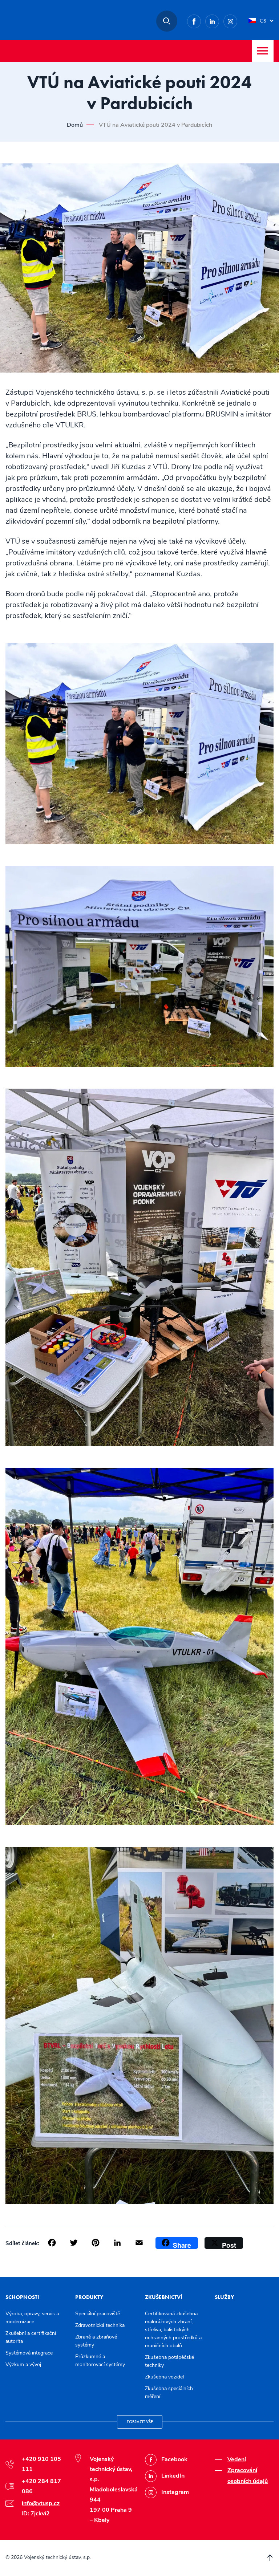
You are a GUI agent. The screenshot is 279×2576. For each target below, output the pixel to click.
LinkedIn (219, 20)
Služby (224, 2297)
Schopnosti (22, 2297)
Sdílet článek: (22, 2243)
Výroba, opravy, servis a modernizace (32, 2318)
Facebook (201, 20)
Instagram (237, 20)
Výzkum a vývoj (23, 2364)
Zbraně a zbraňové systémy (96, 2341)
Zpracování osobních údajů (248, 2476)
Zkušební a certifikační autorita (31, 2337)
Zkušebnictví (164, 2297)
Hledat (167, 21)
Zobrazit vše (140, 2422)
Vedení (237, 2459)
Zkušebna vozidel (164, 2377)
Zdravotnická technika (100, 2325)
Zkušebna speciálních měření (169, 2392)
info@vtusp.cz (41, 2503)
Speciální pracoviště (98, 2314)
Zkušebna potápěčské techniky (169, 2361)
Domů (75, 125)
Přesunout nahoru (270, 2558)
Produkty (89, 2297)
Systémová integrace (29, 2353)
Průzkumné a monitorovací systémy (100, 2360)
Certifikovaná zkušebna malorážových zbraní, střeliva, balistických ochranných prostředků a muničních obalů (173, 2330)
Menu (263, 51)
